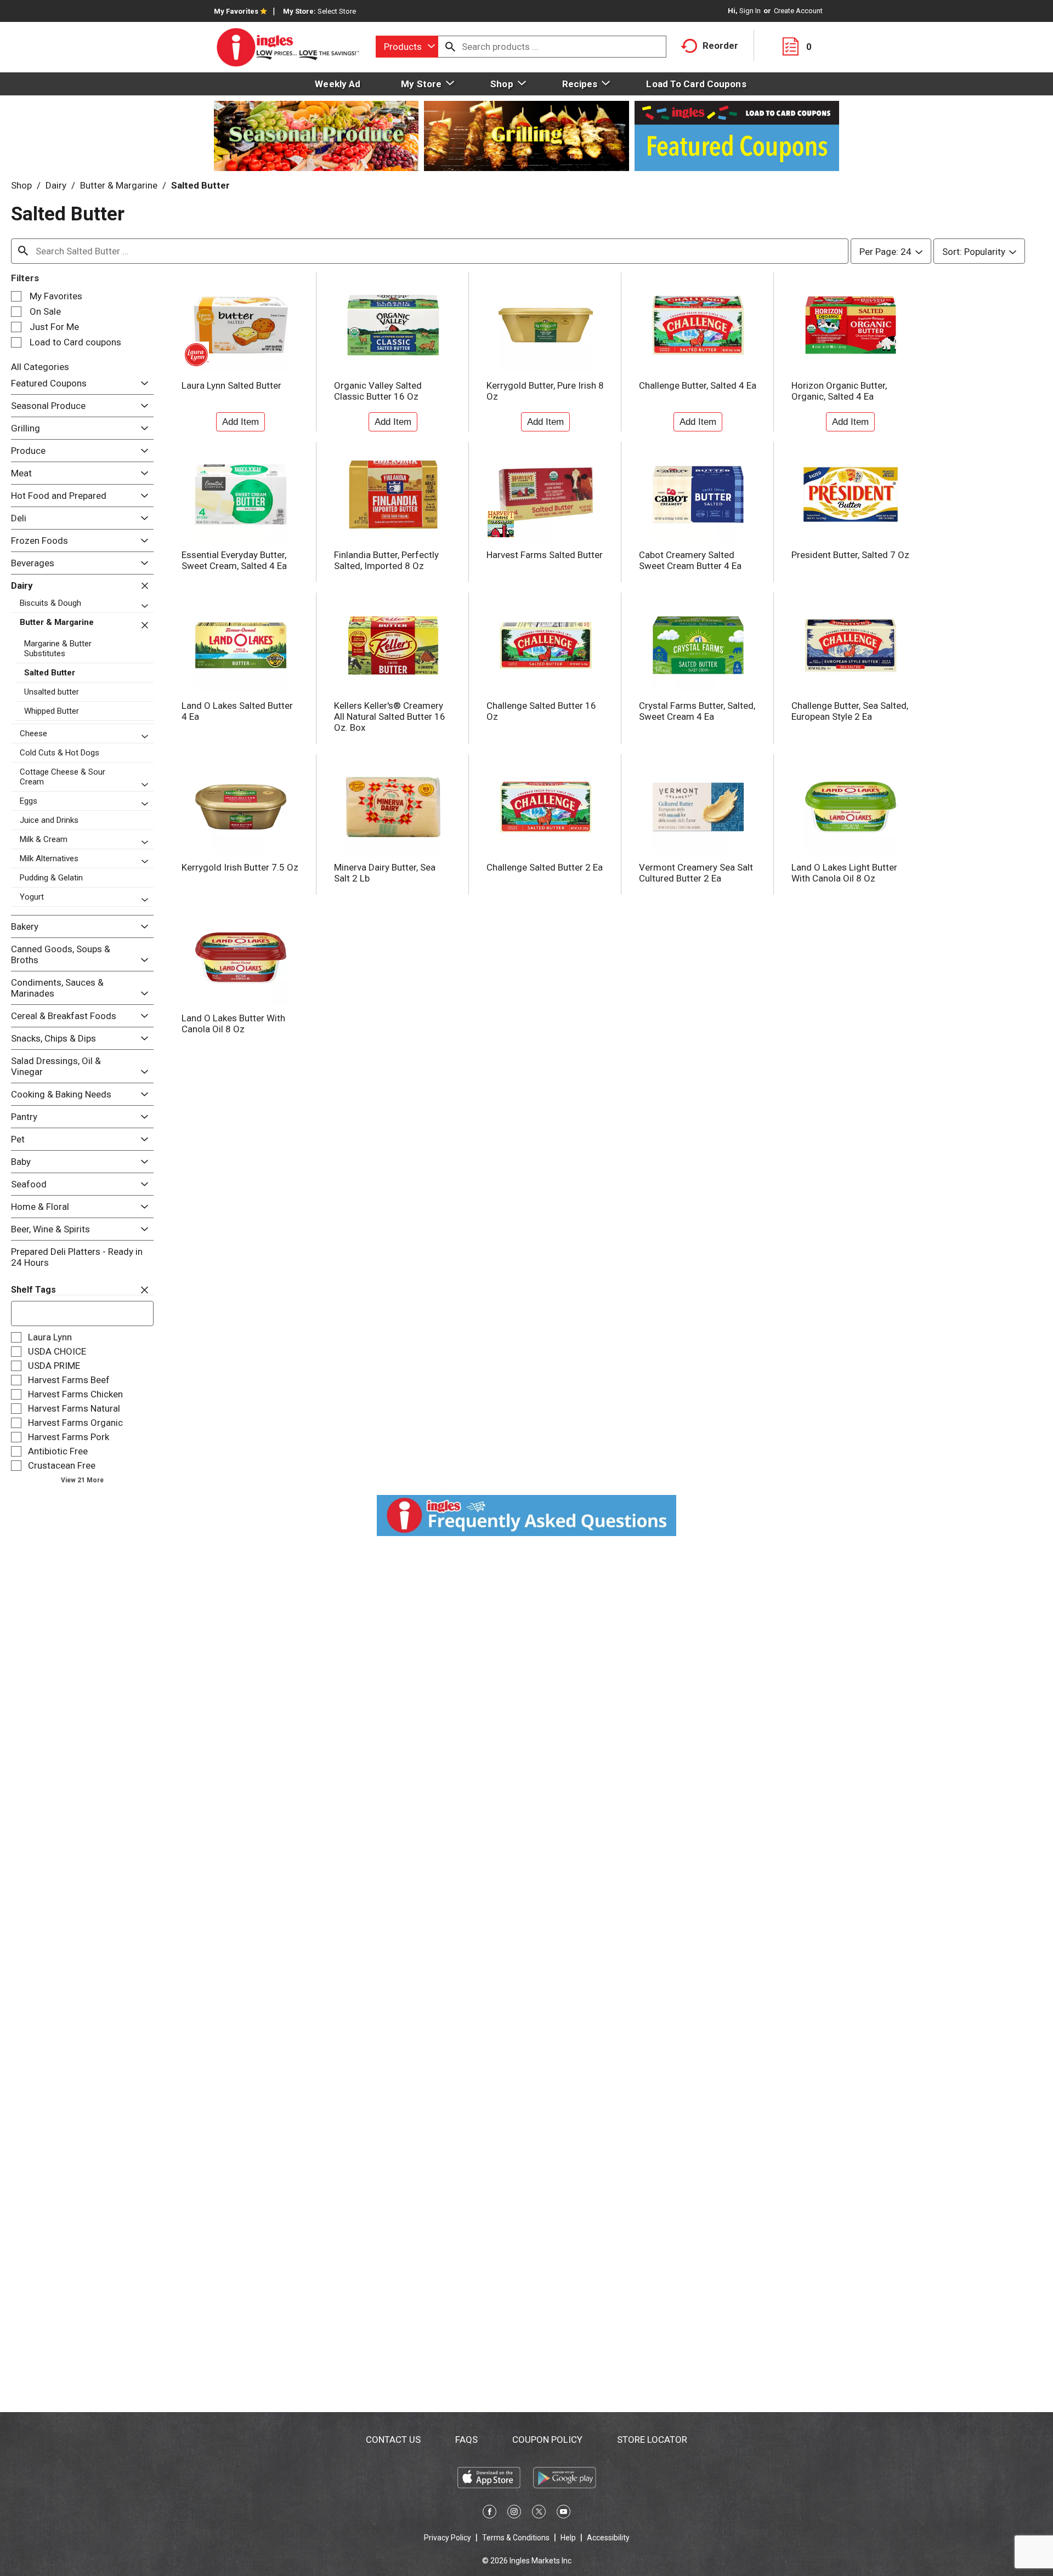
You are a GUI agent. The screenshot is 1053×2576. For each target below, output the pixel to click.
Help (568, 2538)
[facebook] (489, 2514)
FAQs (466, 2439)
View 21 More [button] (82, 1480)
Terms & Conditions (516, 2538)
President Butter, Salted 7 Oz (850, 555)
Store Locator (652, 2439)
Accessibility (608, 2538)
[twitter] (539, 2514)
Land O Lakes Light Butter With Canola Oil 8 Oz (844, 873)
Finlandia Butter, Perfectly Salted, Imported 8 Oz (386, 560)
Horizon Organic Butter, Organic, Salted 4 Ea (839, 391)
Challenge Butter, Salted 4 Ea (698, 385)
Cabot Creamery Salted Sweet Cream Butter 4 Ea (690, 560)
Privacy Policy (448, 2538)
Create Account (798, 11)
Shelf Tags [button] (33, 1290)
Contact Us (393, 2439)
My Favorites (236, 11)
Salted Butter (200, 185)
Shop (21, 185)
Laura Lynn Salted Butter (231, 385)
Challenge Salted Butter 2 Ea (545, 867)
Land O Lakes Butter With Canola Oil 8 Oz (233, 1023)
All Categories (40, 367)
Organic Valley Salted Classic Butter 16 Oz (378, 391)
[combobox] (407, 47)
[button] (142, 383)
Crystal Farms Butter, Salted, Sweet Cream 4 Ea (697, 711)
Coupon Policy (547, 2439)
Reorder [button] (720, 46)
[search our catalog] (450, 47)
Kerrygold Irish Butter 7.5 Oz (240, 867)
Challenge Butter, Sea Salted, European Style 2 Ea (850, 711)
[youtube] (564, 2514)
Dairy (56, 185)
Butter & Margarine (119, 185)
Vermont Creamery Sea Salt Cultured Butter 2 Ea (696, 873)
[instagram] (514, 2514)
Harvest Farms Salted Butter (545, 555)
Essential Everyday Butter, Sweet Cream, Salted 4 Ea (234, 560)
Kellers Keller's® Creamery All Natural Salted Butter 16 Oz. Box (390, 716)
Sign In (750, 11)
